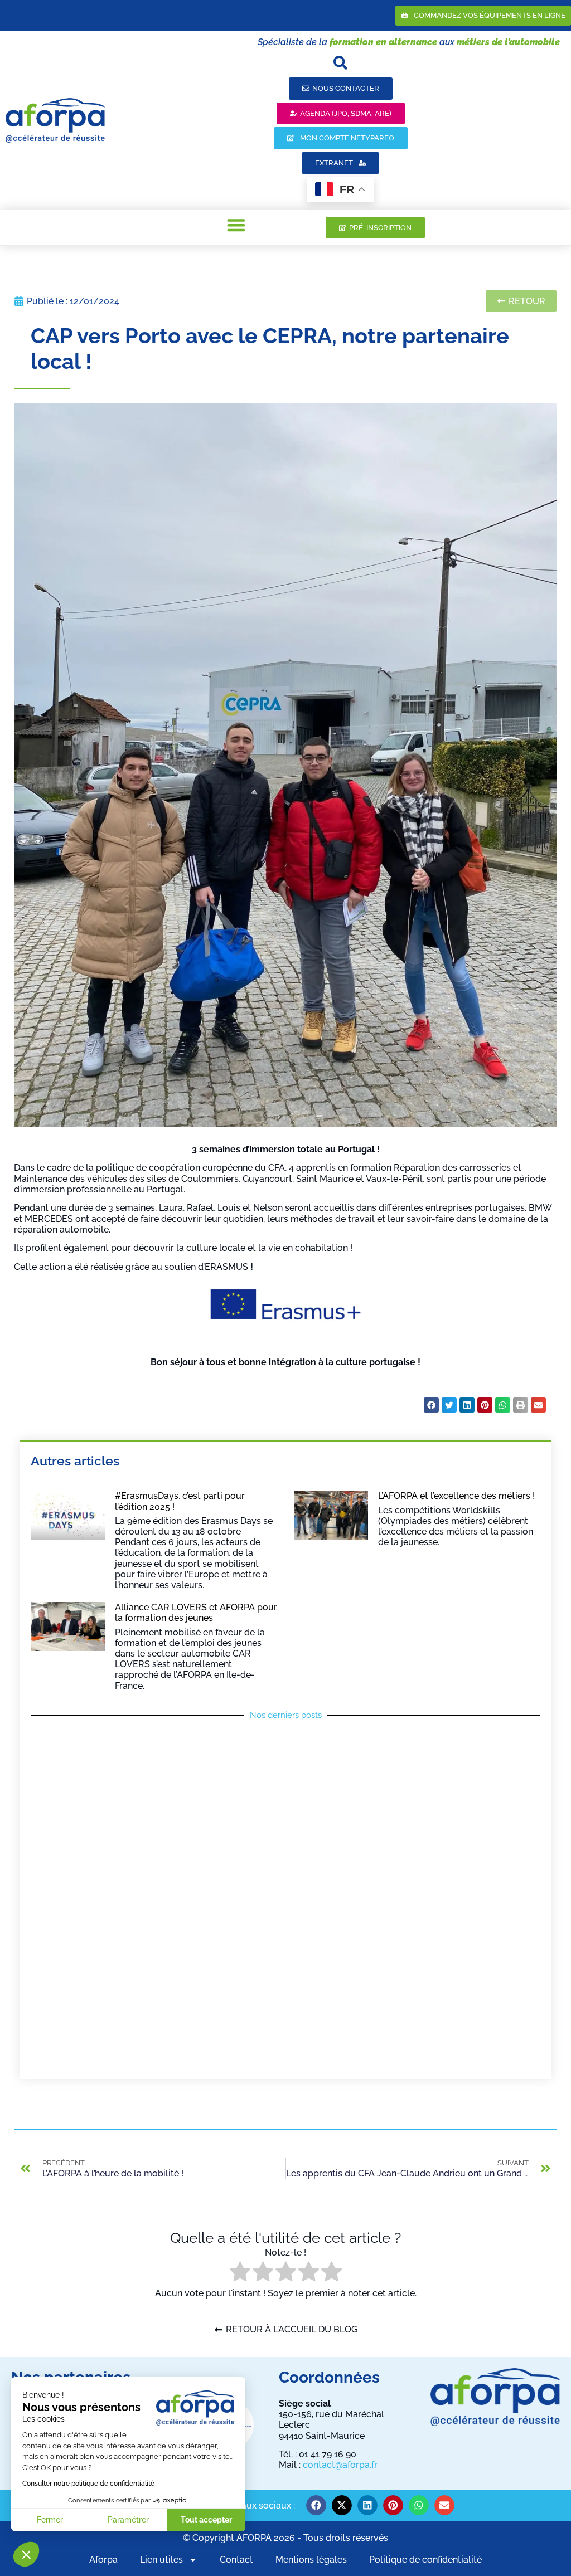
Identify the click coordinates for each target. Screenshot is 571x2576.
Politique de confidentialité (425, 2560)
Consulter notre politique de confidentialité (88, 2484)
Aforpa (103, 2560)
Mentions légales (311, 2560)
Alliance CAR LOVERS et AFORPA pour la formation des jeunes (196, 1613)
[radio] (240, 2273)
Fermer (50, 2520)
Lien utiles (161, 2560)
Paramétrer (128, 2520)
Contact (236, 2560)
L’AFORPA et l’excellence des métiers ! (456, 1496)
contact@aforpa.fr (340, 2465)
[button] (26, 2554)
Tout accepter (206, 2520)
